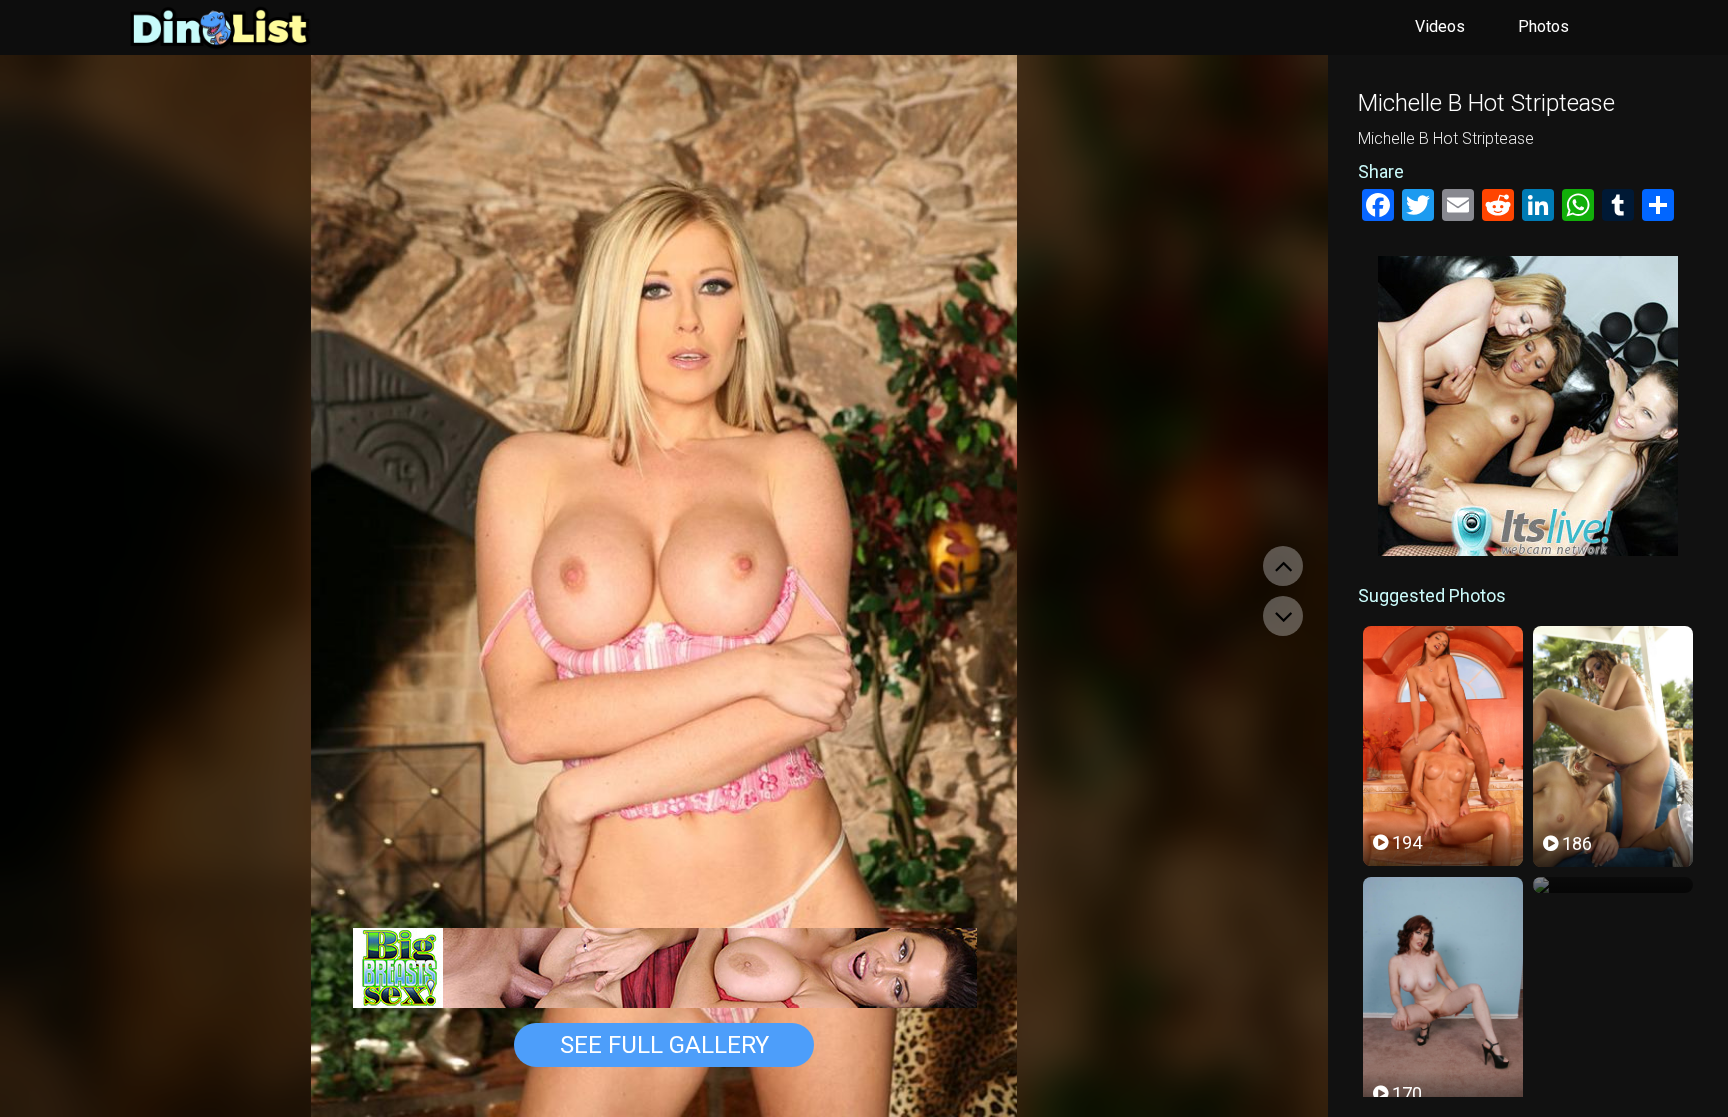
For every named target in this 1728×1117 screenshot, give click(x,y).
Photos (1543, 26)
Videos (1440, 26)
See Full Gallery (664, 1045)
